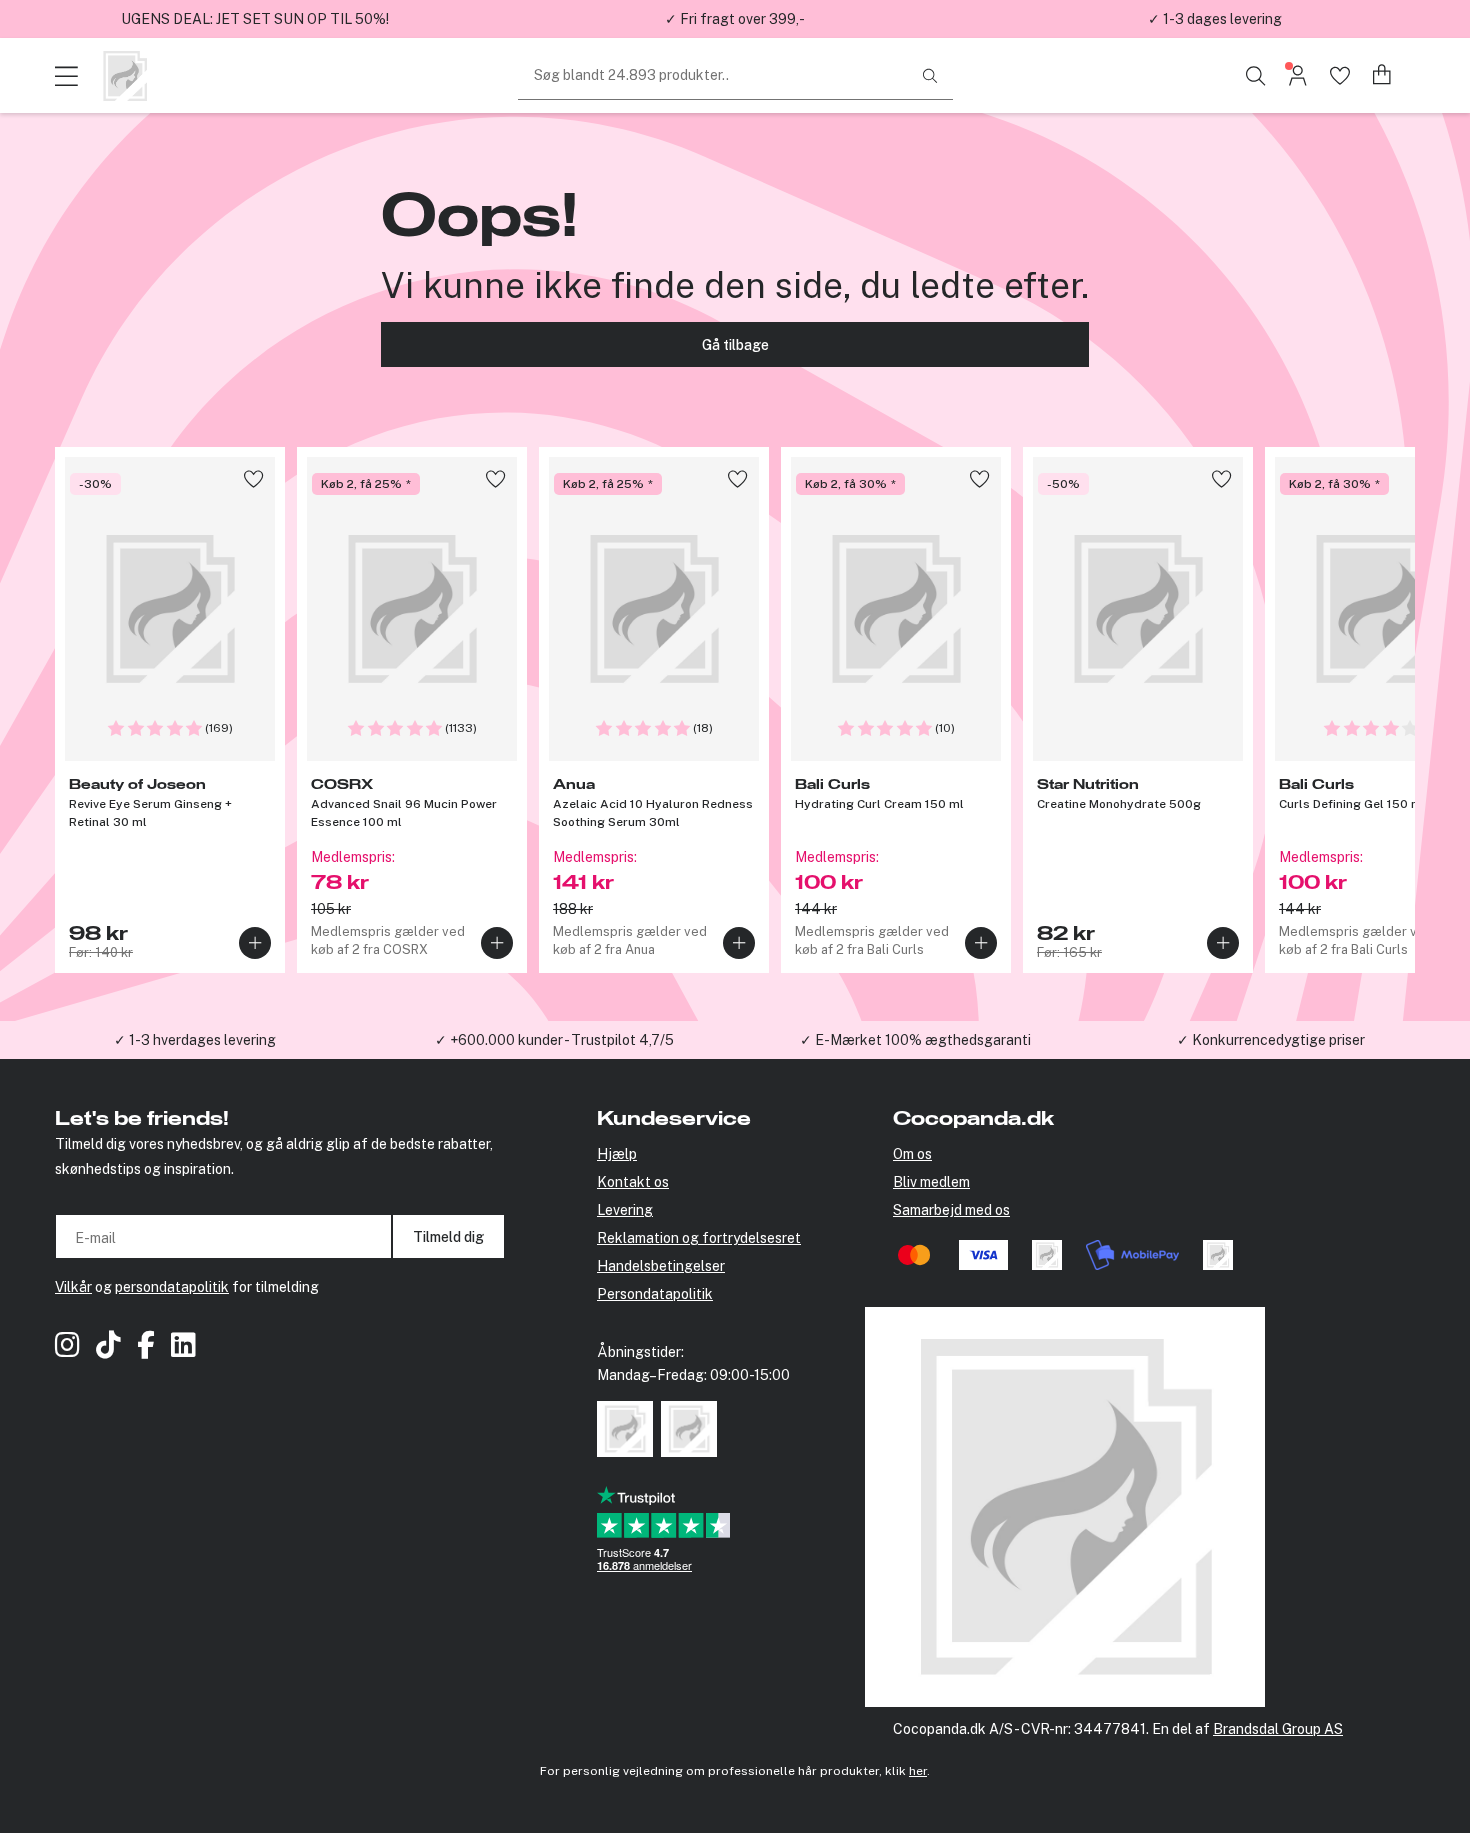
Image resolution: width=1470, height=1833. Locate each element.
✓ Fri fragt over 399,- (735, 19)
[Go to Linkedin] (183, 1347)
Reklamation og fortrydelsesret (699, 1238)
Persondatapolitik (655, 1294)
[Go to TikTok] (108, 1347)
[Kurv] (1382, 75)
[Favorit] (1339, 75)
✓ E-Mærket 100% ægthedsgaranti (915, 1040)
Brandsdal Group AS (1278, 1729)
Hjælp (617, 1154)
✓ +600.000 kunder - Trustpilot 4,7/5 (554, 1040)
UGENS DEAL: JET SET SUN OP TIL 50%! (255, 19)
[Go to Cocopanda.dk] (125, 76)
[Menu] (70, 76)
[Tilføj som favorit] (253, 478)
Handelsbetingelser (661, 1266)
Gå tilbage (735, 345)
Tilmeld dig (448, 1237)
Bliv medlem (931, 1182)
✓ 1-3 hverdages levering (195, 1040)
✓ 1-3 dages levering (1215, 19)
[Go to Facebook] (146, 1347)
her (918, 1771)
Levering (625, 1210)
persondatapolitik (172, 1287)
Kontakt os (633, 1182)
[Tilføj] (255, 943)
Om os (912, 1154)
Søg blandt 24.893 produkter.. (631, 75)
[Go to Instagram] (67, 1347)
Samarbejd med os (951, 1210)
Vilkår (73, 1287)
